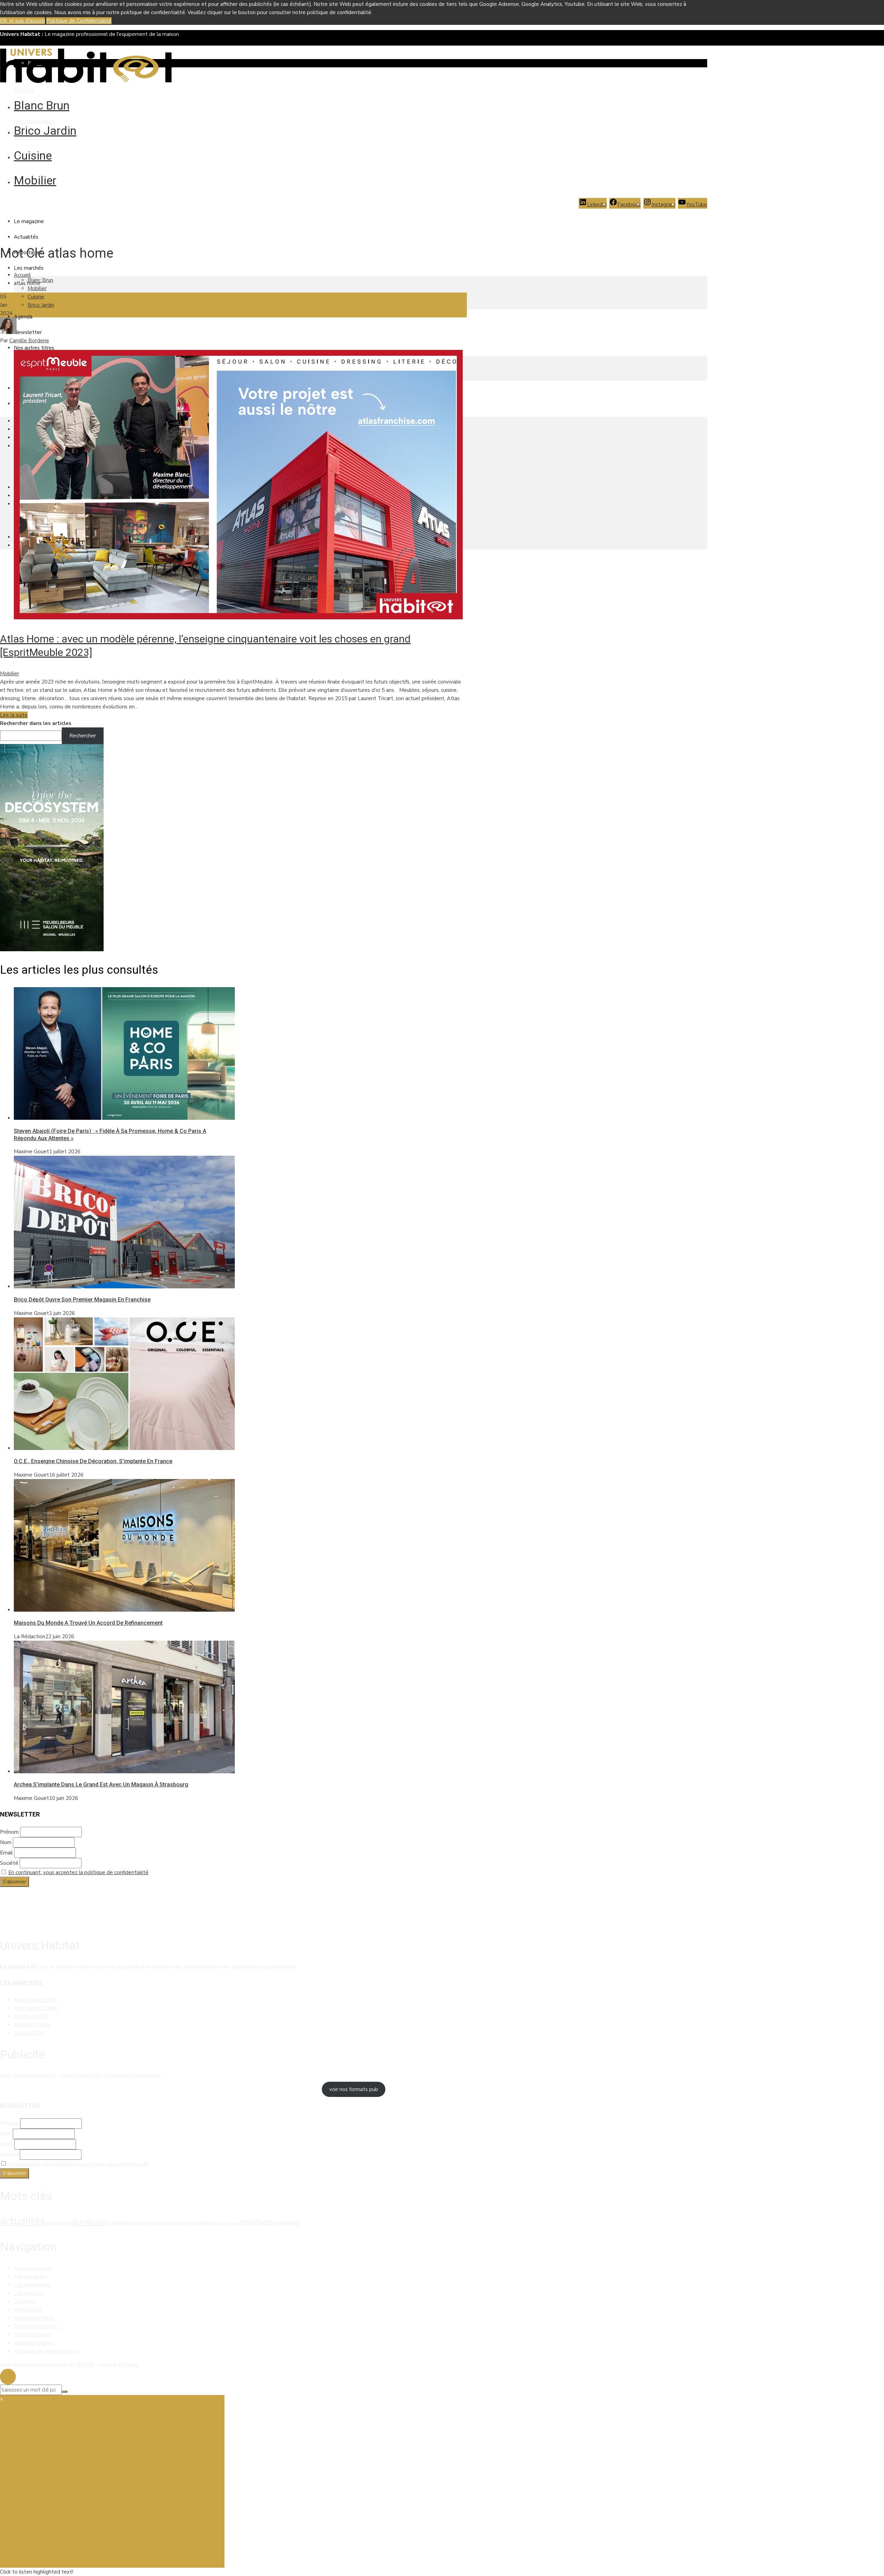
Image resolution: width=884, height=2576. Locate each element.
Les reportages (32, 2285)
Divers (28, 2033)
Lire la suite (14, 715)
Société (9, 1863)
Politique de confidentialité (46, 2351)
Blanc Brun (42, 105)
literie (235, 2223)
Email (6, 1853)
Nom (6, 1842)
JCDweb (128, 2365)
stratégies (287, 2223)
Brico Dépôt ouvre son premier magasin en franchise (82, 1300)
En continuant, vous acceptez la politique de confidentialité (78, 1872)
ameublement (58, 2223)
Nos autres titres (34, 348)
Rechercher (83, 736)
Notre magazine (33, 2268)
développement (129, 2223)
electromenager (167, 2223)
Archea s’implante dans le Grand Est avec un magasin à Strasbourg (101, 1785)
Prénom (9, 1832)
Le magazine (29, 221)
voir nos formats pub (354, 2089)
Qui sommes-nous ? (37, 2326)
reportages (257, 2222)
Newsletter (28, 332)
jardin (223, 2223)
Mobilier (35, 180)
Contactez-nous (32, 2335)
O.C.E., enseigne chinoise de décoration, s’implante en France (93, 1461)
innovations (201, 2222)
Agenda (23, 317)
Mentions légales (34, 122)
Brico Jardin (45, 131)
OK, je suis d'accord (22, 21)
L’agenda (25, 2301)
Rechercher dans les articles (36, 723)
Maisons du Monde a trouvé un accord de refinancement (88, 1623)
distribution (90, 2222)
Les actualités (31, 2277)
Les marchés (29, 268)
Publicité (24, 90)
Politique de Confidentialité (79, 21)
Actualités (26, 237)
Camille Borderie (29, 341)
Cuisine (33, 155)
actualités (22, 2221)
